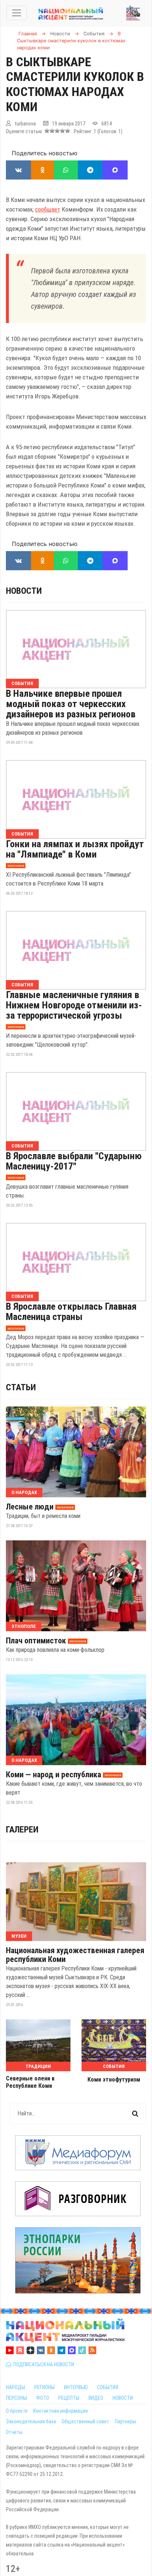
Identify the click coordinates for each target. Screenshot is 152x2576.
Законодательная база (31, 2421)
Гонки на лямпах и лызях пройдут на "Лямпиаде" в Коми (75, 849)
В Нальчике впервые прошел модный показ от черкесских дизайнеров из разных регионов (71, 704)
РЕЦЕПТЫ (69, 2398)
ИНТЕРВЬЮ (76, 2387)
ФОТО (43, 2398)
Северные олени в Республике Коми (30, 2082)
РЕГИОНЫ (44, 2387)
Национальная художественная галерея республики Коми (75, 1955)
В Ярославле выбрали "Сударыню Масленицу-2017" (74, 1161)
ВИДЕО (96, 2398)
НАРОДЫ (15, 2387)
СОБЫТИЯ (108, 2387)
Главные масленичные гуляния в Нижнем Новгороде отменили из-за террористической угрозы (74, 1005)
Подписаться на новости (43, 2364)
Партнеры (125, 2421)
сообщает (48, 209)
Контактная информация (61, 2411)
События (22, 683)
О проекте (17, 2411)
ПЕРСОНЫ (16, 2398)
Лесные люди (30, 1507)
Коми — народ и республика (53, 1775)
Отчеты (14, 2432)
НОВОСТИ (123, 2398)
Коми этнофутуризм (114, 2080)
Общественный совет (85, 2421)
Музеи (19, 1936)
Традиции (38, 2066)
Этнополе (24, 1626)
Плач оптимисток (36, 1641)
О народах (24, 1492)
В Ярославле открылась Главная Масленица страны (71, 1312)
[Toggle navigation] (17, 13)
